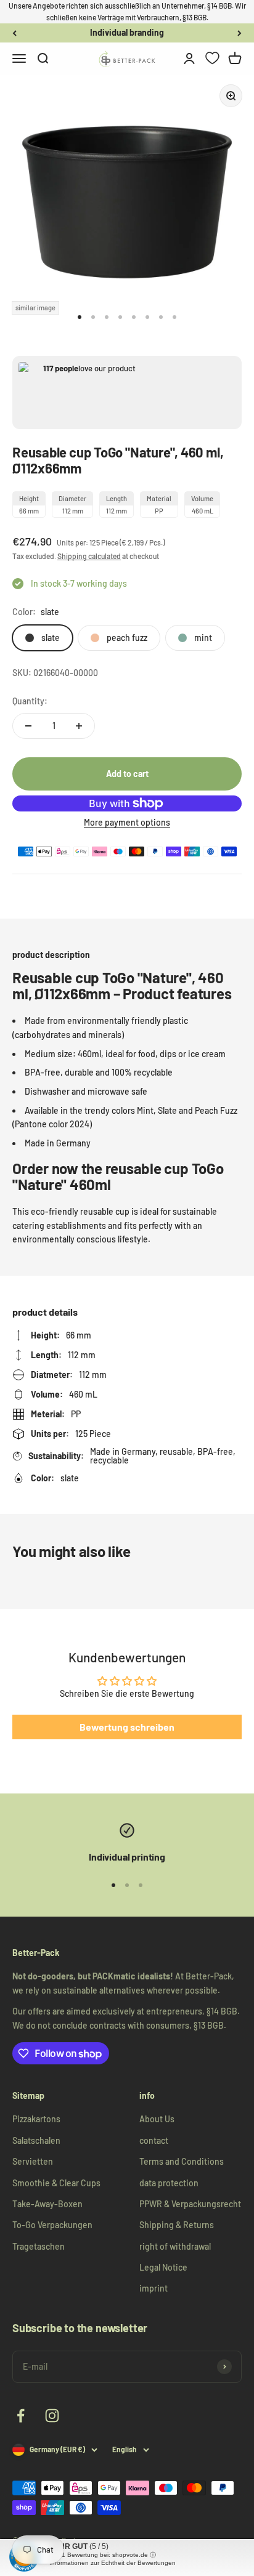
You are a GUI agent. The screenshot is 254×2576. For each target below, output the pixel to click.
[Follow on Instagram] (52, 2416)
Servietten (33, 2161)
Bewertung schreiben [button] (127, 1727)
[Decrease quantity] (28, 726)
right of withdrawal (175, 2246)
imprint (154, 2288)
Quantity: (30, 701)
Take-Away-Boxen (47, 2204)
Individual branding (127, 30)
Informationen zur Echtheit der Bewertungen (113, 2563)
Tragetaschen (39, 2246)
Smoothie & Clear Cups (56, 2183)
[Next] (240, 33)
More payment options (127, 822)
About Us (157, 2119)
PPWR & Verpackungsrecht (190, 2204)
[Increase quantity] (79, 726)
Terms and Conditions (182, 2161)
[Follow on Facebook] (21, 2416)
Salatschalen (36, 2140)
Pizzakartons (36, 2119)
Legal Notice (163, 2267)
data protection (169, 2183)
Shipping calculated (89, 556)
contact (154, 2140)
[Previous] (14, 33)
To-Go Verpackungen (52, 2225)
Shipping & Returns (177, 2225)
